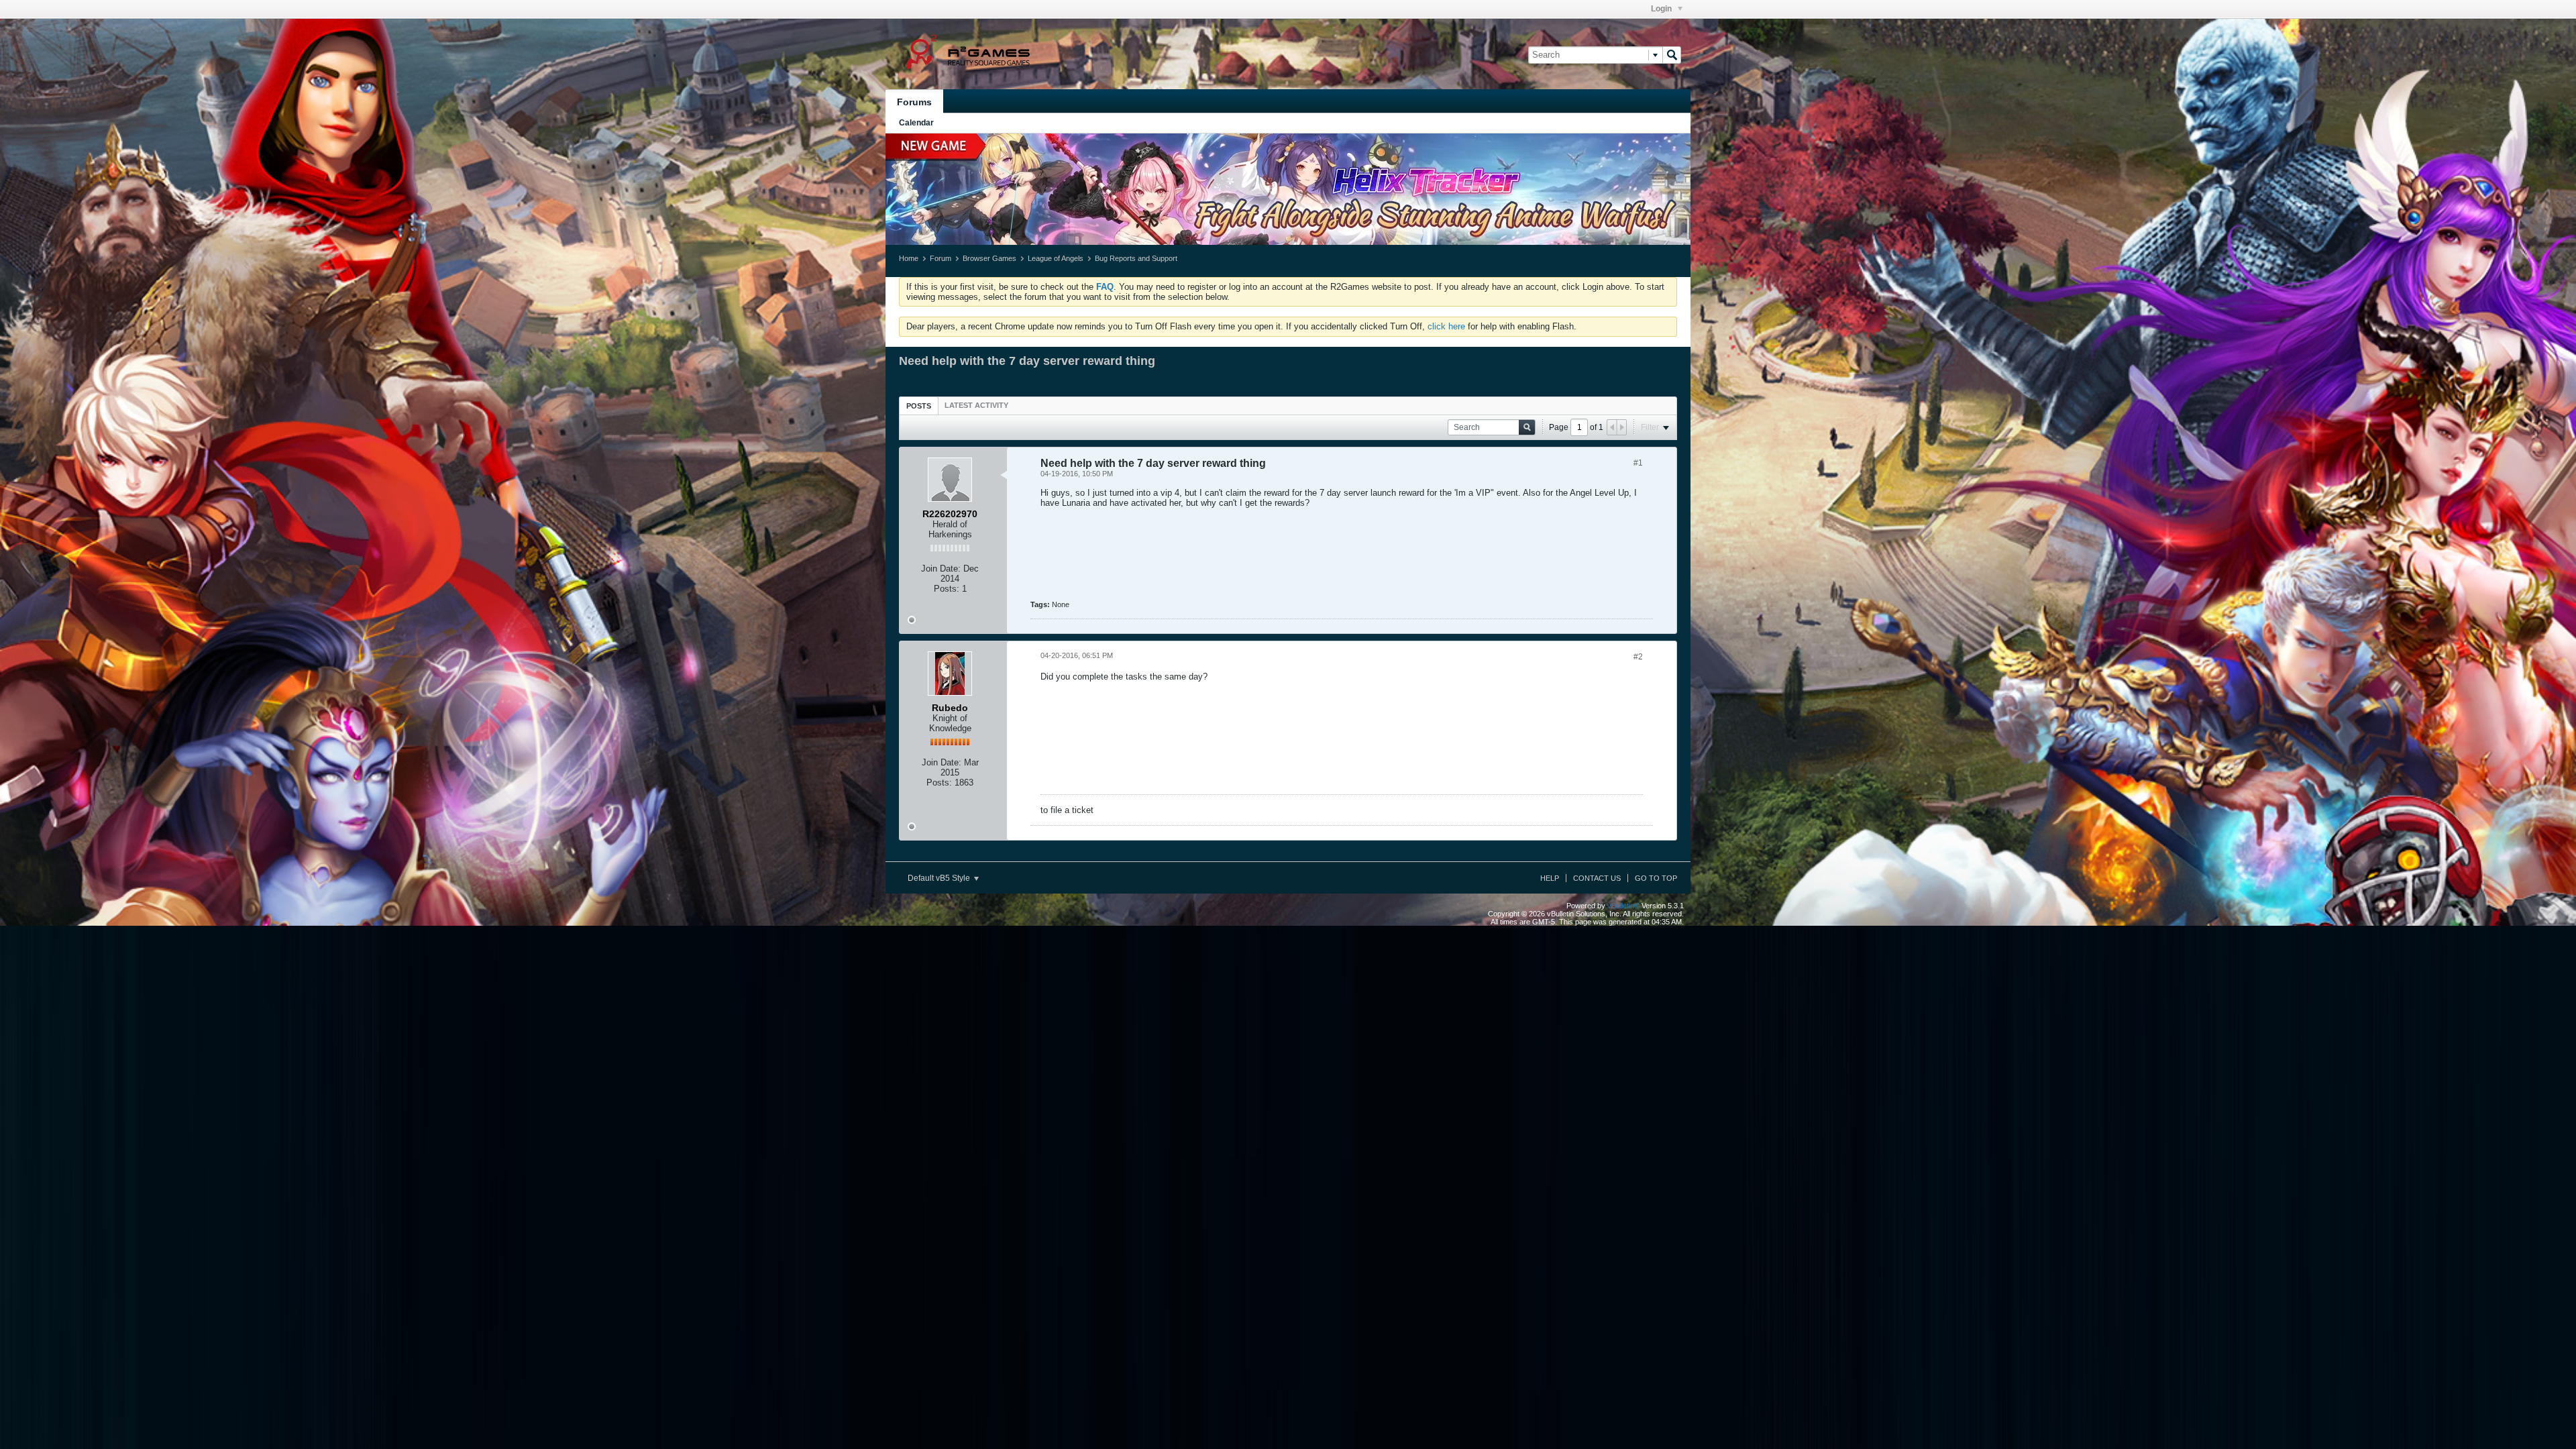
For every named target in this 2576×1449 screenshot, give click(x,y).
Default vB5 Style (940, 878)
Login (1662, 9)
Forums (914, 102)
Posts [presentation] (919, 406)
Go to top (1656, 878)
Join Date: (941, 569)
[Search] (1672, 55)
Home (909, 258)
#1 (1638, 463)
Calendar (916, 123)
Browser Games (989, 258)
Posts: (947, 589)
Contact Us (1597, 878)
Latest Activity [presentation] (976, 405)
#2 (1638, 657)
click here (1446, 326)
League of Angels (1056, 258)
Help (1550, 878)
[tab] (919, 406)
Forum (941, 258)
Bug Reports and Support (1136, 258)
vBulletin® (1623, 906)
